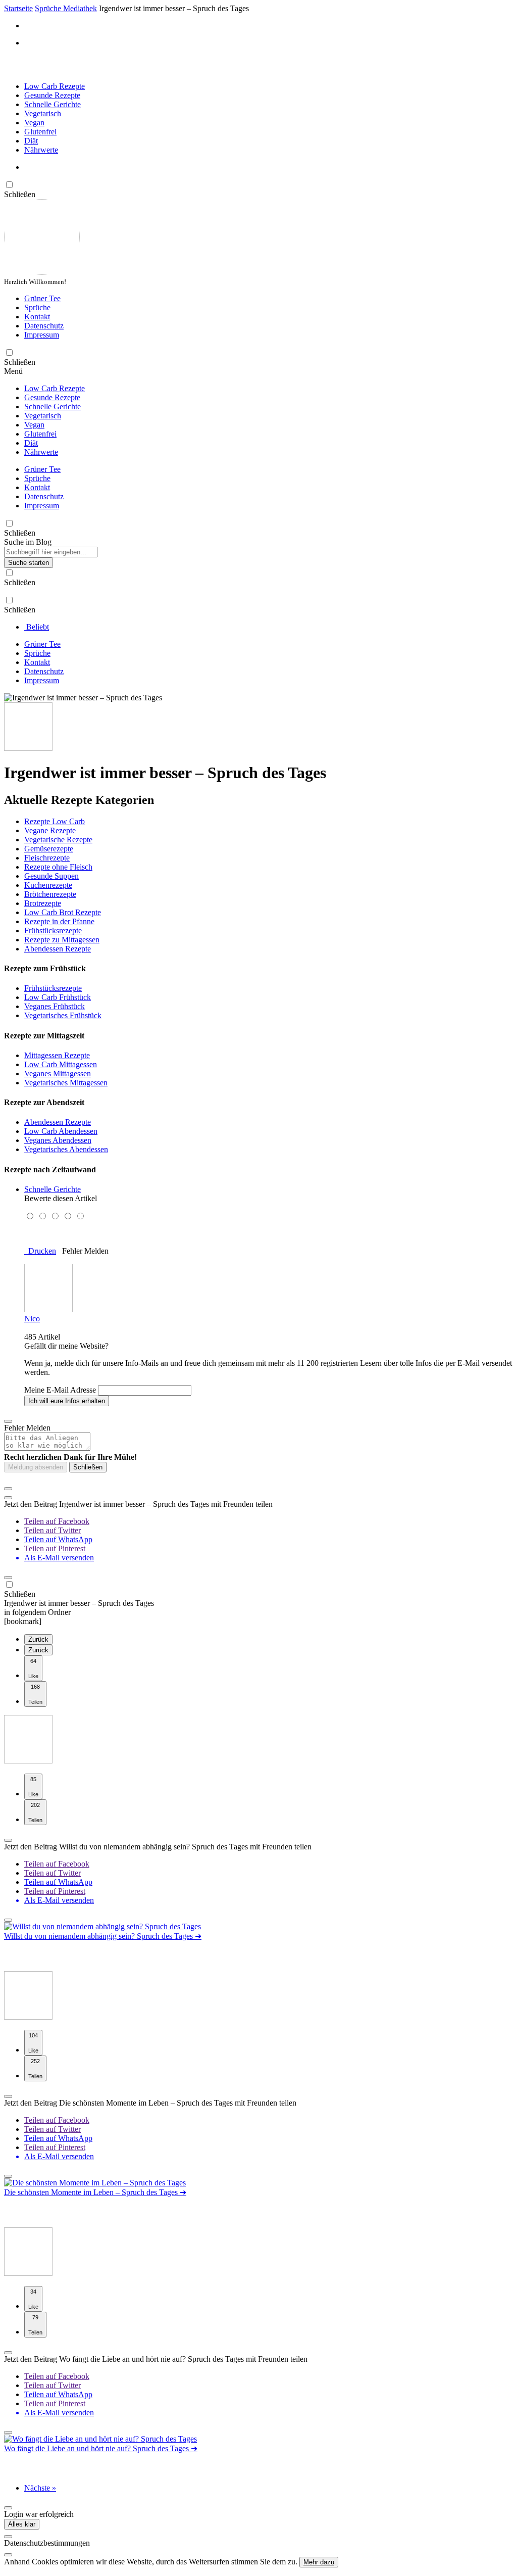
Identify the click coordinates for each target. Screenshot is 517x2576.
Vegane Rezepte (50, 830)
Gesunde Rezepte (52, 95)
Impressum (42, 335)
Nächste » (40, 2488)
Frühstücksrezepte (53, 931)
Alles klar (22, 2524)
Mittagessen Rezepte (57, 1055)
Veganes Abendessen (58, 1140)
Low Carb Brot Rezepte (63, 912)
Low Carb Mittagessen (61, 1064)
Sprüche (37, 307)
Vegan (34, 123)
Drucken (40, 1251)
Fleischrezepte (47, 858)
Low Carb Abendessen (61, 1131)
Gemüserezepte (49, 849)
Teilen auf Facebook (57, 1521)
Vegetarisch (43, 113)
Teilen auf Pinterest (55, 1548)
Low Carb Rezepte (55, 86)
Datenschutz (44, 326)
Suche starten (29, 563)
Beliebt (37, 627)
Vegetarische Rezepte (58, 840)
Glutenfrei (40, 132)
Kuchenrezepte (48, 885)
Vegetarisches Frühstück (63, 1015)
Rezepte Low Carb (55, 821)
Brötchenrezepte (50, 894)
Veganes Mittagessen (58, 1074)
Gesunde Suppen (51, 876)
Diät (31, 141)
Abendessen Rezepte (58, 949)
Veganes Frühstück (55, 1006)
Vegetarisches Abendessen (66, 1149)
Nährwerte (41, 150)
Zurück (38, 1639)
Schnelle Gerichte (53, 104)
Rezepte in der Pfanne (59, 921)
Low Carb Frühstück (58, 997)
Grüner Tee (42, 298)
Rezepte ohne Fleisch (58, 867)
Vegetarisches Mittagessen (66, 1083)
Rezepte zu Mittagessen (62, 940)
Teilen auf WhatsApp (58, 1539)
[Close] (8, 2537)
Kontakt (37, 317)
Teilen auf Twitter (53, 1530)
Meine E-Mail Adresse (60, 1390)
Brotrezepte (43, 903)
